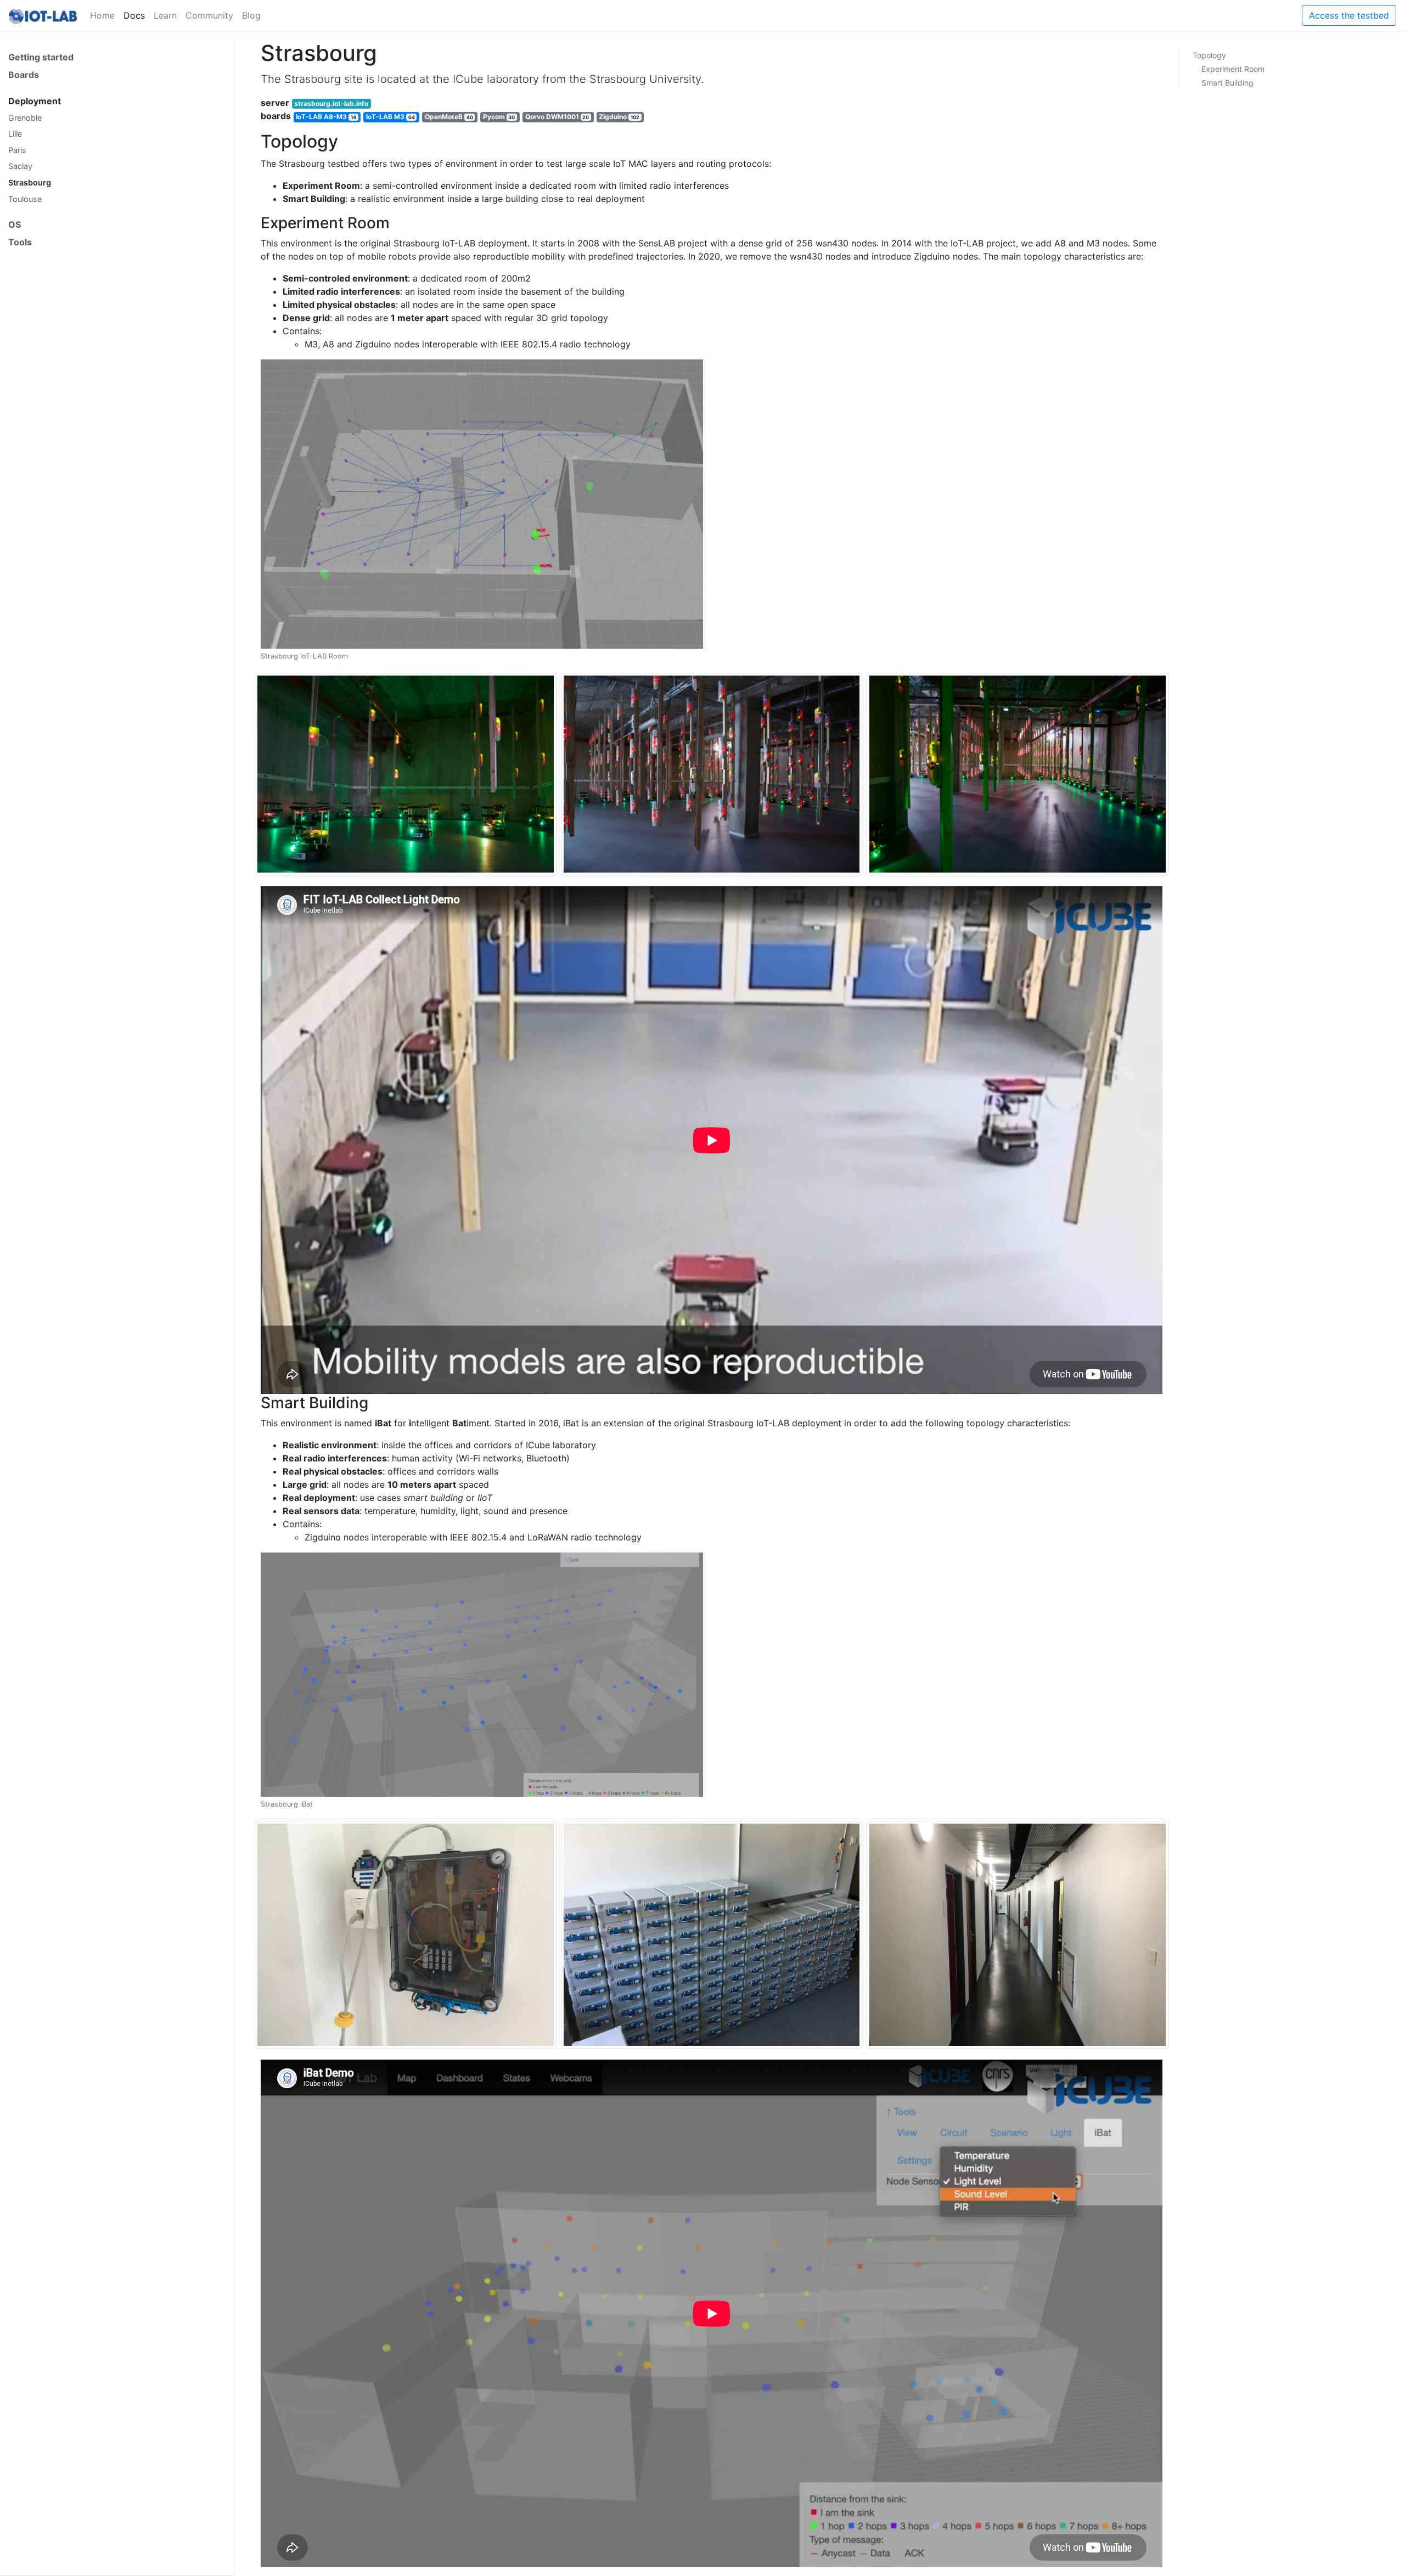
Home (102, 15)
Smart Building (1227, 83)
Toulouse (25, 199)
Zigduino (619, 117)
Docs (134, 15)
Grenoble (25, 118)
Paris (17, 150)
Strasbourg (30, 182)
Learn (165, 15)
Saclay (20, 166)
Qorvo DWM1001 (557, 117)
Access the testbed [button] (1349, 15)
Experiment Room (1233, 69)
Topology (1209, 55)
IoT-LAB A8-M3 (326, 117)
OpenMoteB (449, 117)
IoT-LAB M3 (390, 117)
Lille (15, 134)
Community (209, 15)
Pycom (499, 117)
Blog (251, 15)
